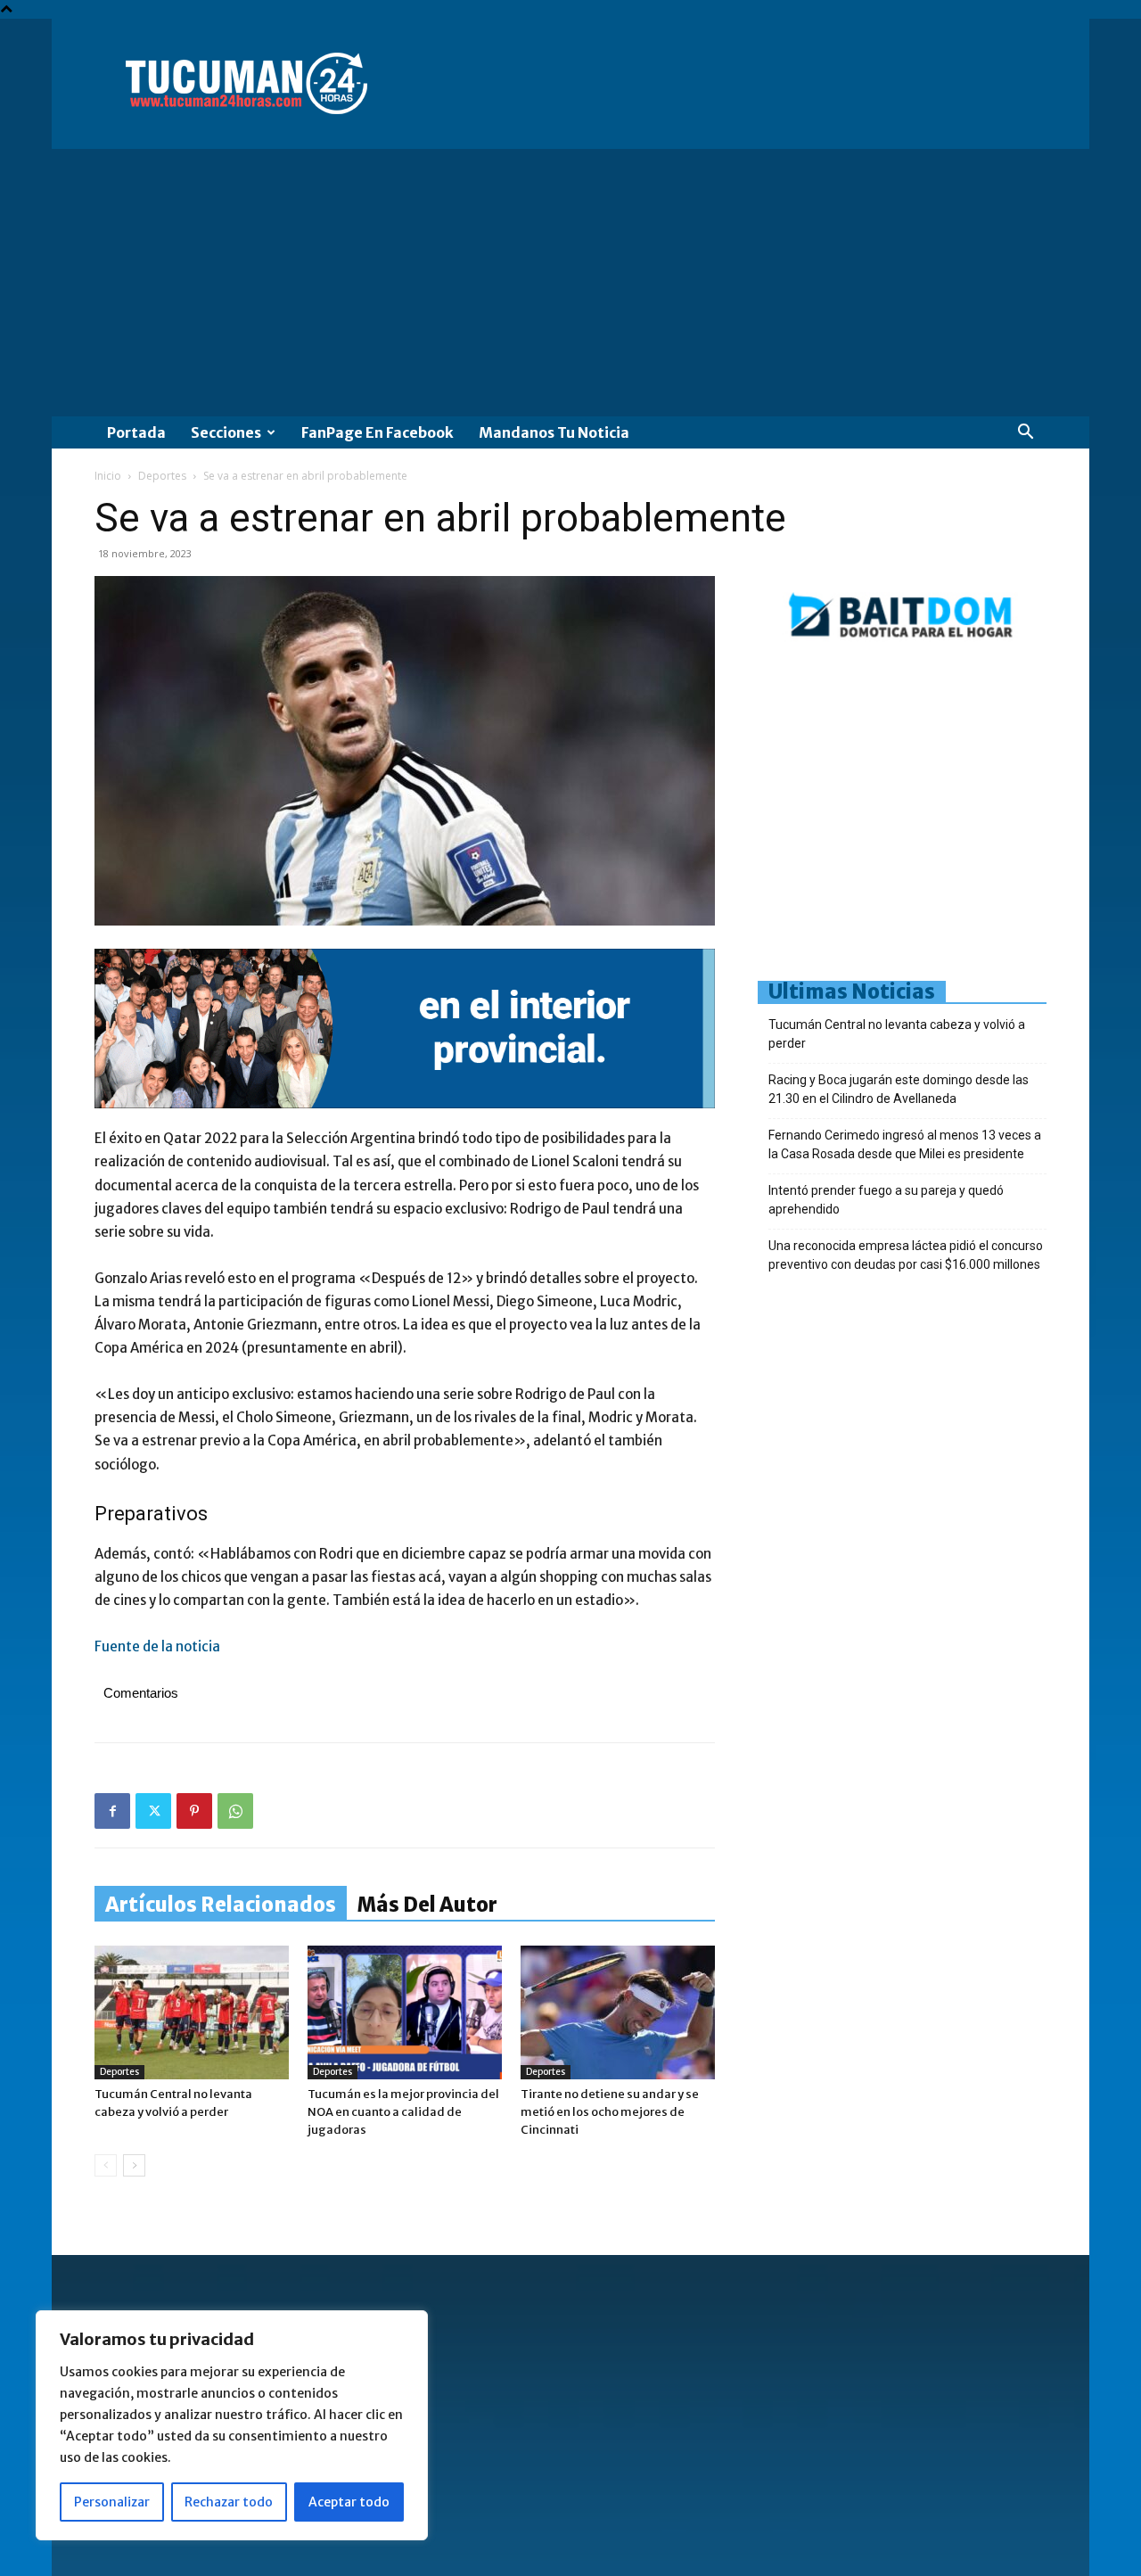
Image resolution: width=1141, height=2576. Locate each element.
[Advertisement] (570, 283)
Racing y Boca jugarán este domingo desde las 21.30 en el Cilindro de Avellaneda (899, 1089)
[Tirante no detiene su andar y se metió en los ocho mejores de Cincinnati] (618, 2012)
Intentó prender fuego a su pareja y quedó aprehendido (886, 1200)
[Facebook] (112, 1811)
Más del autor (427, 1905)
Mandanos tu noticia (554, 432)
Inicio (108, 476)
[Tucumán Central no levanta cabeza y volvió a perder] (192, 2012)
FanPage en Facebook (378, 432)
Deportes (162, 476)
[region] (232, 2425)
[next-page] (134, 2165)
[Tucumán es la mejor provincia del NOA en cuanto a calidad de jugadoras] (405, 2012)
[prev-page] (106, 2165)
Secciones (226, 432)
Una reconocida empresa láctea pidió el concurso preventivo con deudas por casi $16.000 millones (906, 1255)
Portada (136, 432)
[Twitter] (153, 1811)
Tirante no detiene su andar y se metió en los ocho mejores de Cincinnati (610, 2112)
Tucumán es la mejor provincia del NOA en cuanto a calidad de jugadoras (403, 2112)
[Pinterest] (194, 1811)
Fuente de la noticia (157, 1646)
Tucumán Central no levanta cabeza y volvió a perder (897, 1034)
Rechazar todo (229, 2502)
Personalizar (112, 2502)
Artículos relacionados (221, 1905)
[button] (1025, 434)
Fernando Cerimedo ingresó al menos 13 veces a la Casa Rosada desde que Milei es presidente (905, 1144)
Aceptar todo (349, 2502)
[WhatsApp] (235, 1811)
